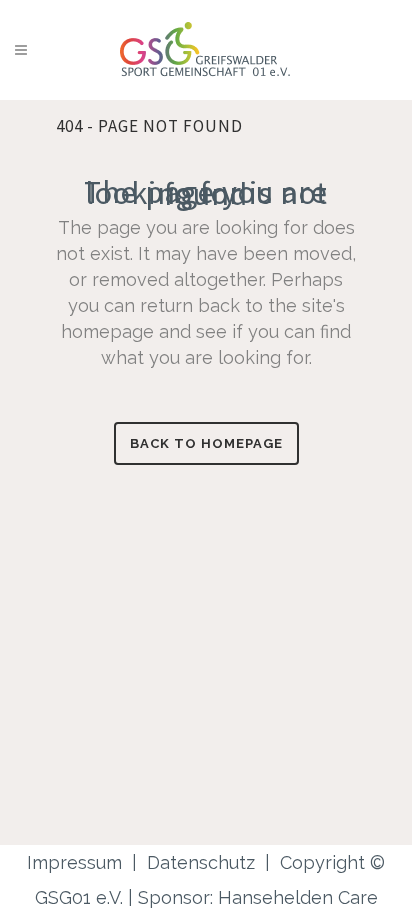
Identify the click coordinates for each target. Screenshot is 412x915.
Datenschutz (201, 862)
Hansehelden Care (298, 897)
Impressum (74, 862)
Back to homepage (206, 443)
